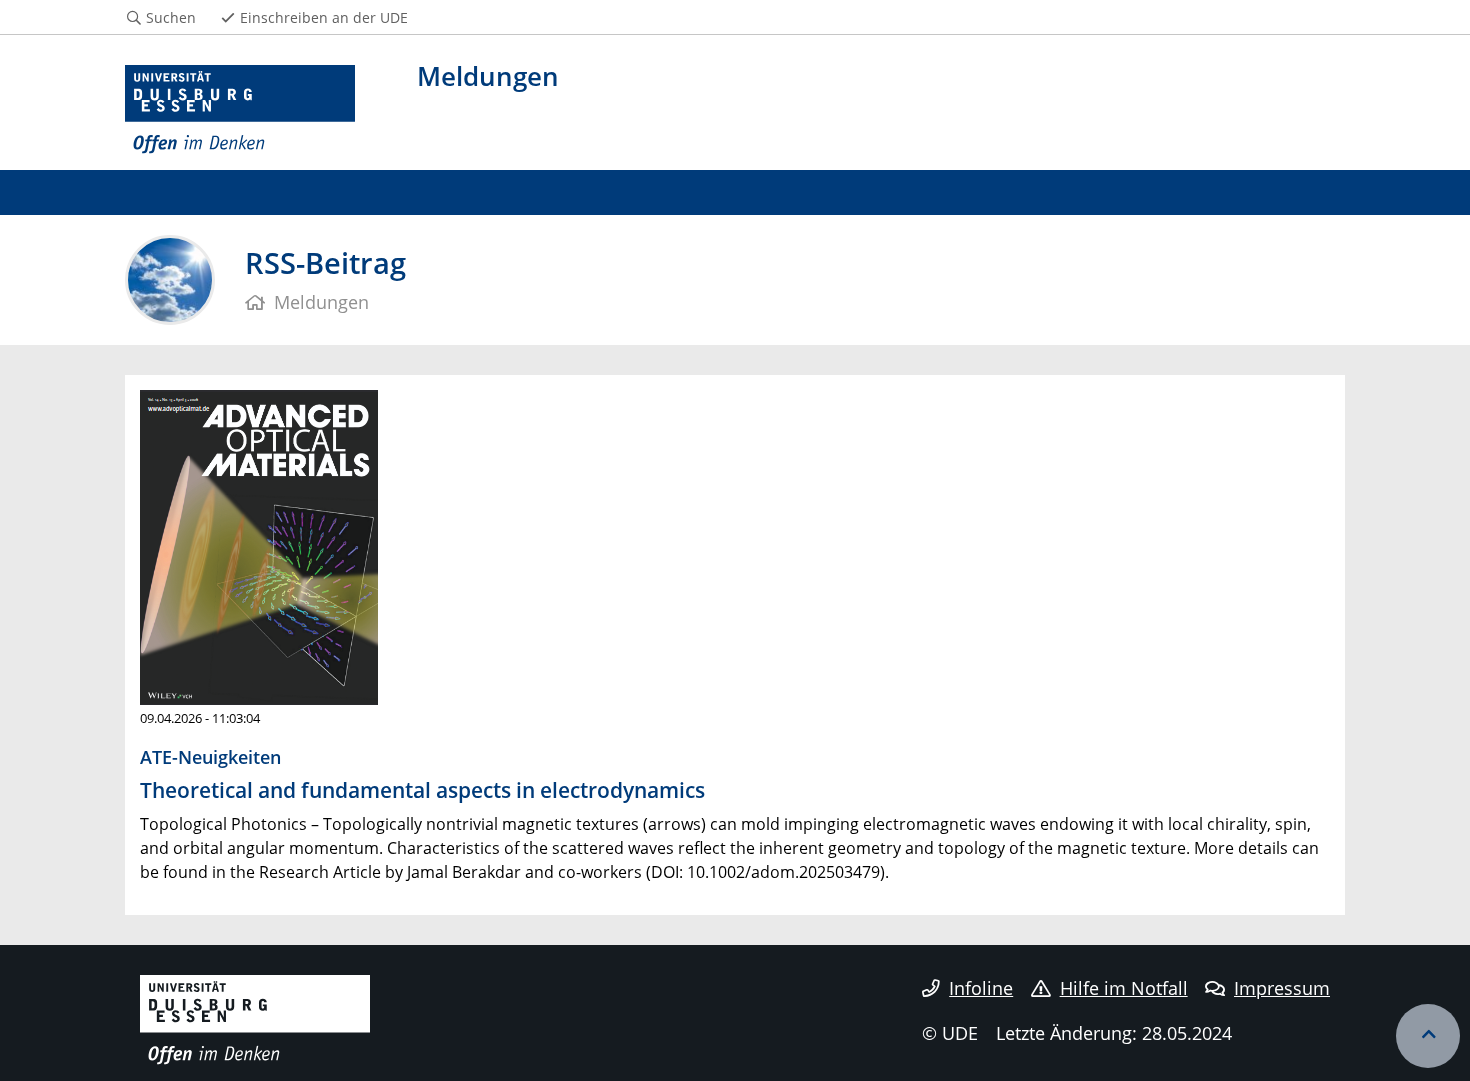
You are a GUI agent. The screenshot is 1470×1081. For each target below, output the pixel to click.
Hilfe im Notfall (1124, 988)
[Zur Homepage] (240, 110)
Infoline (981, 988)
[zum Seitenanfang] (1428, 1036)
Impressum (1282, 988)
